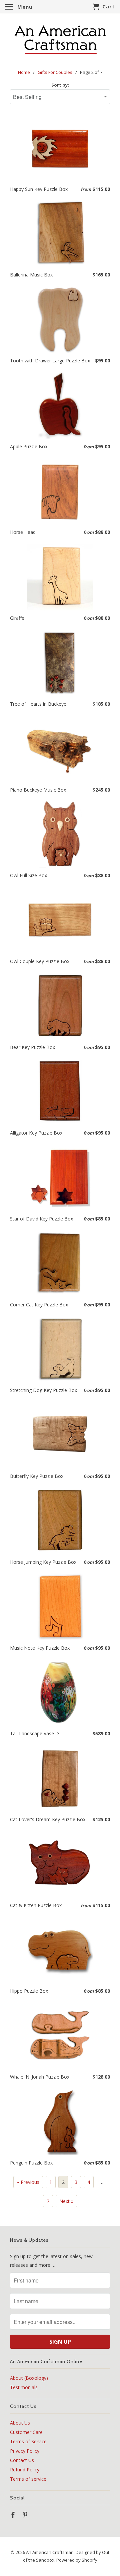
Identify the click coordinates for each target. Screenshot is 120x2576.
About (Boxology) (29, 2378)
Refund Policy (25, 2470)
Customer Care (26, 2432)
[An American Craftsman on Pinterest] (26, 2515)
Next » (66, 2201)
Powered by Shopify (77, 2560)
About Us (20, 2423)
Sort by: (60, 85)
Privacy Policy (25, 2451)
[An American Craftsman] (60, 40)
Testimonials (24, 2387)
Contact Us (22, 2460)
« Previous (28, 2182)
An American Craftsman (50, 2552)
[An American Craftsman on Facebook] (14, 2515)
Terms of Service (28, 2441)
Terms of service (28, 2479)
